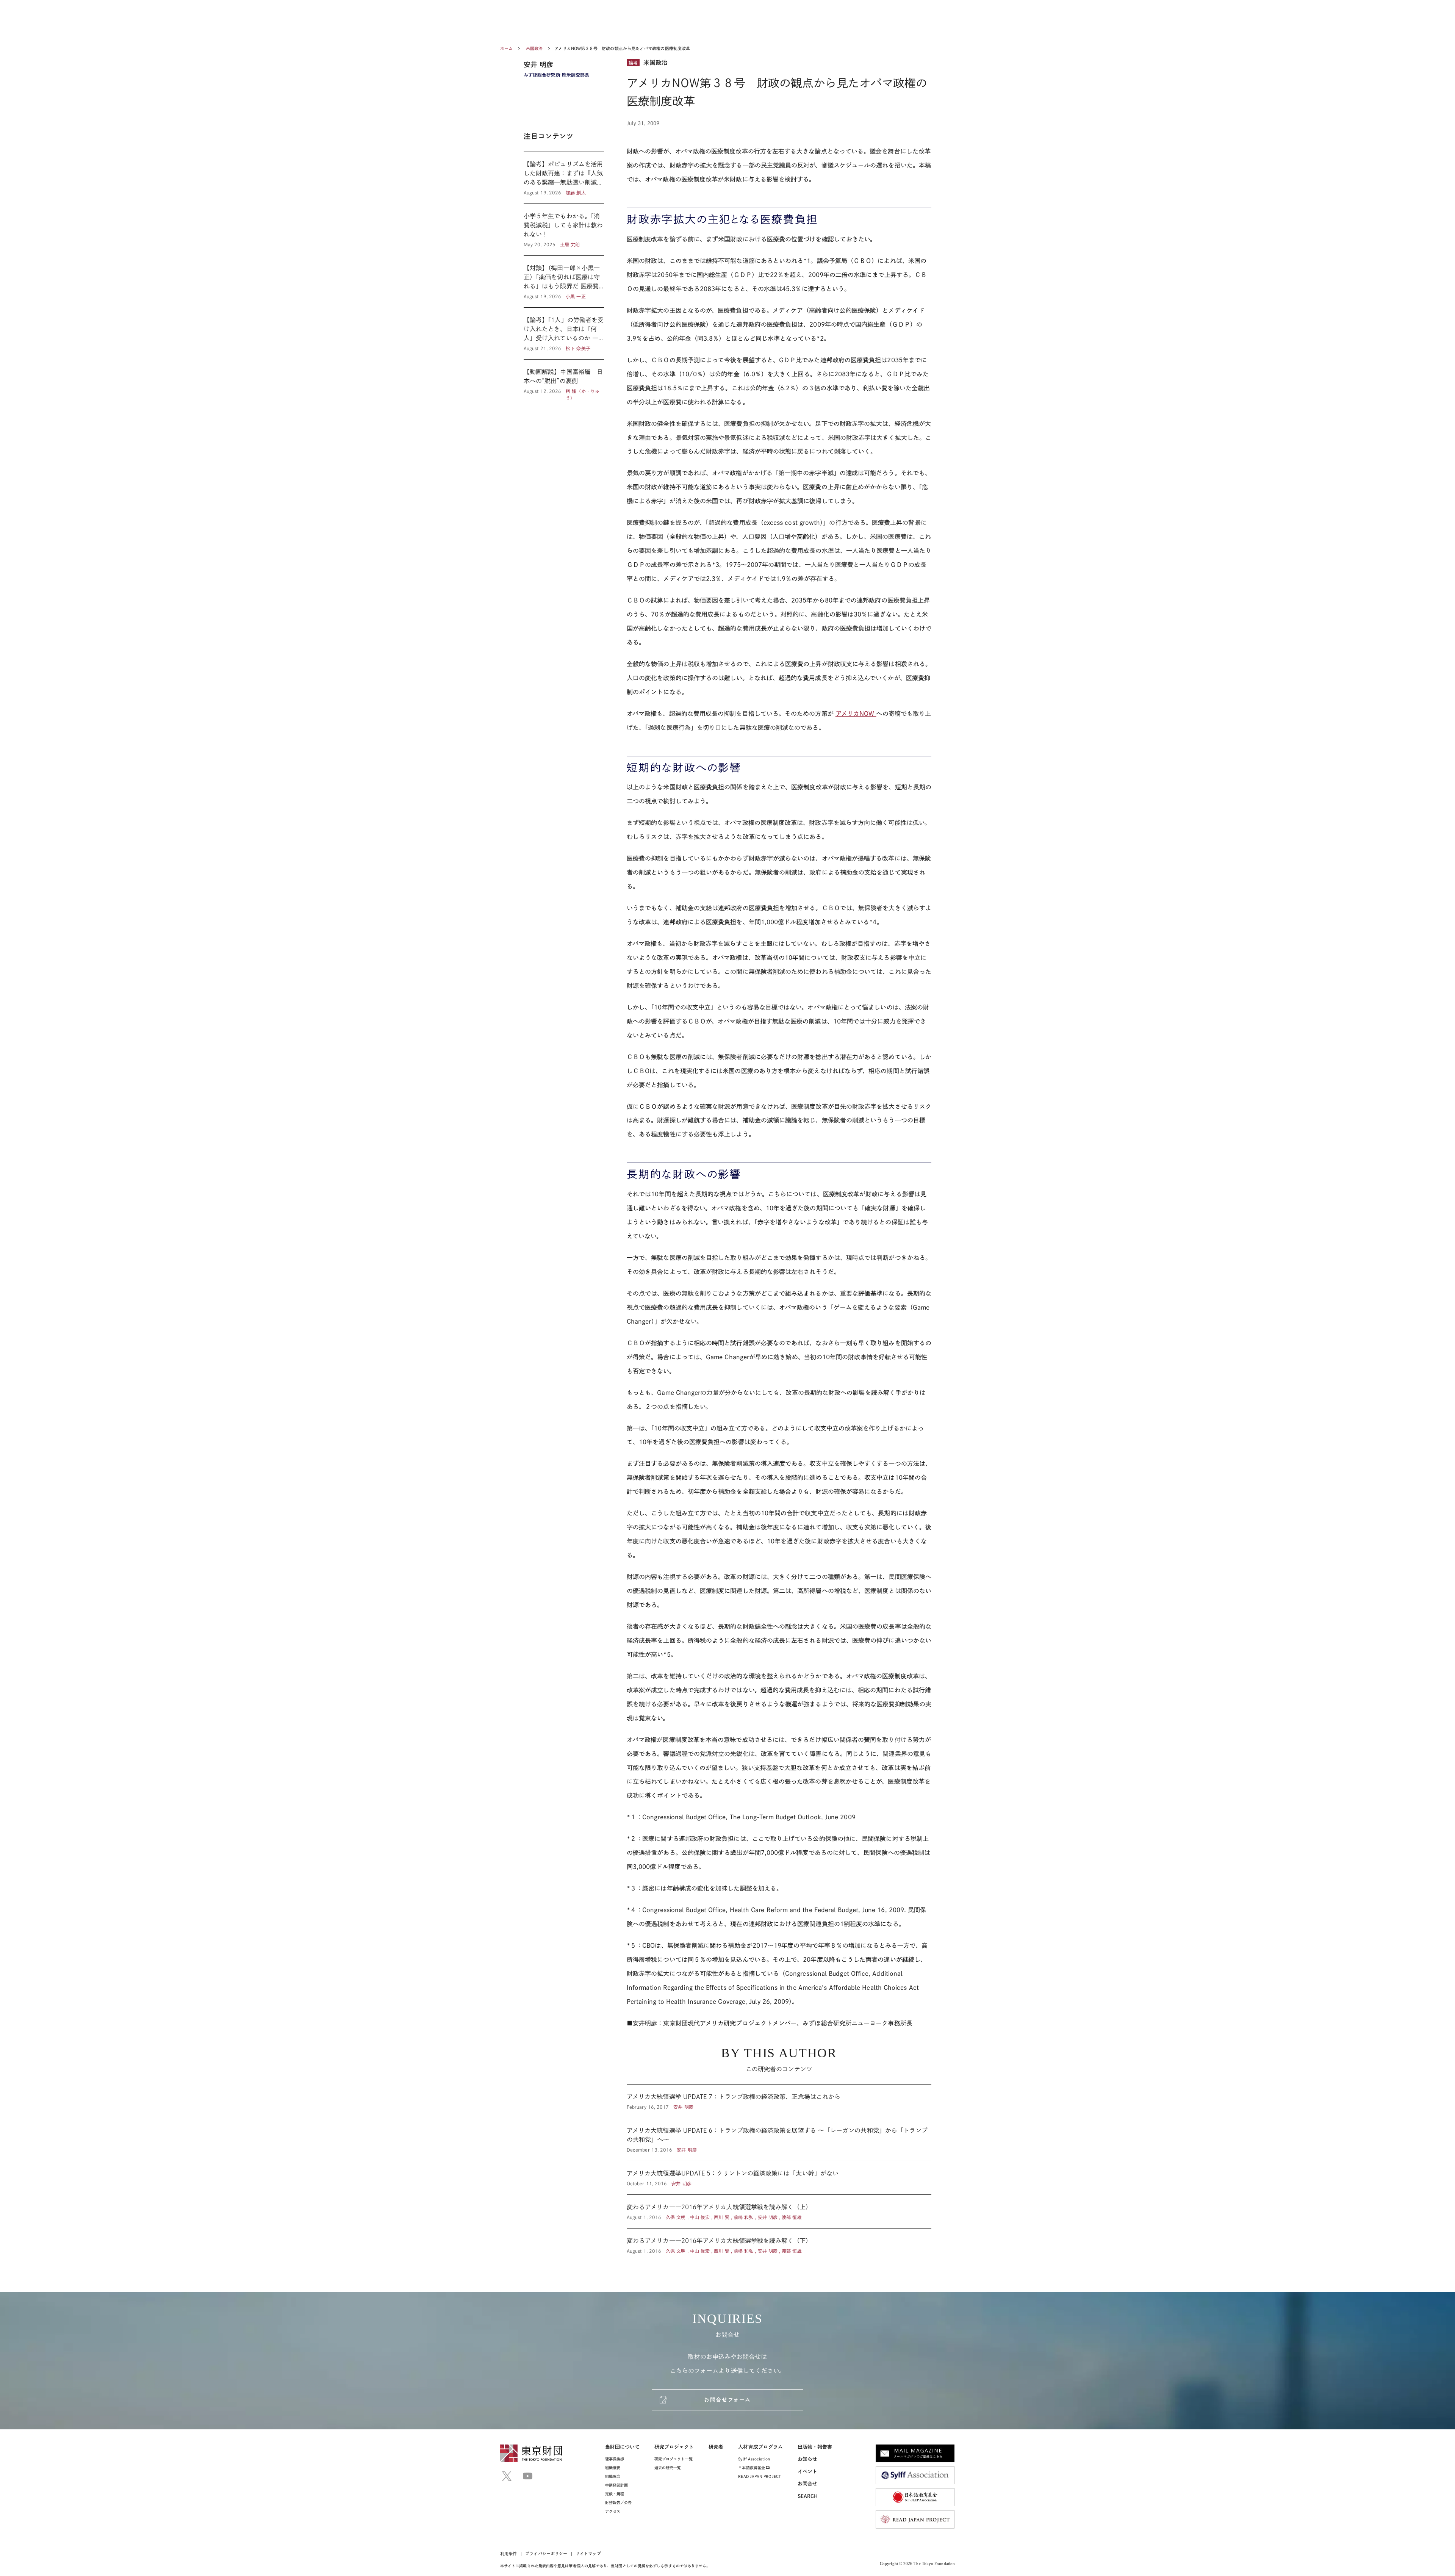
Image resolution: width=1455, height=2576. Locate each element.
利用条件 (508, 2553)
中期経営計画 (616, 2485)
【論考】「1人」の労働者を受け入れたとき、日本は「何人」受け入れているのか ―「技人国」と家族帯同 (564, 333)
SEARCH (808, 2496)
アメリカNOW (856, 714)
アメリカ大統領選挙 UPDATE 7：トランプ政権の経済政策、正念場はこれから (779, 2101)
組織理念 (613, 2476)
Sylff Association (754, 2459)
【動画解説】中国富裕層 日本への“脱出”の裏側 (564, 380)
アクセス (613, 2511)
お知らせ (807, 2459)
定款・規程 (615, 2494)
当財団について (623, 2447)
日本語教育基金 (752, 2468)
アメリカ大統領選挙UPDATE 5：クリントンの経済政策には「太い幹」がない (779, 2178)
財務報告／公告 (619, 2502)
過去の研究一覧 (668, 2468)
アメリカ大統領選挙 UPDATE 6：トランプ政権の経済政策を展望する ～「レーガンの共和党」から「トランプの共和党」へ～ (779, 2139)
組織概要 (613, 2468)
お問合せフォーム (727, 2400)
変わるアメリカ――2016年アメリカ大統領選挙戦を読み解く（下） (779, 2241)
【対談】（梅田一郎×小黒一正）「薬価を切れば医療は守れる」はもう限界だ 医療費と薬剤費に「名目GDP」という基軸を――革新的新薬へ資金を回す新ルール (564, 282)
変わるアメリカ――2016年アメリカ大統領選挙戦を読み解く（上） (779, 2211)
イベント (807, 2472)
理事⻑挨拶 (615, 2459)
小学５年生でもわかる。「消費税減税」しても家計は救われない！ (564, 230)
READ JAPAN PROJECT (759, 2476)
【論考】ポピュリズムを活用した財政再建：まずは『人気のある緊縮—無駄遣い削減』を (564, 178)
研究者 (716, 2447)
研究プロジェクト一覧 (674, 2459)
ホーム (506, 48)
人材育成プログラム (760, 2447)
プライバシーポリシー (546, 2553)
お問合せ (807, 2484)
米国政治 (535, 48)
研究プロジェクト (674, 2447)
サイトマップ (588, 2553)
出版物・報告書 (815, 2447)
